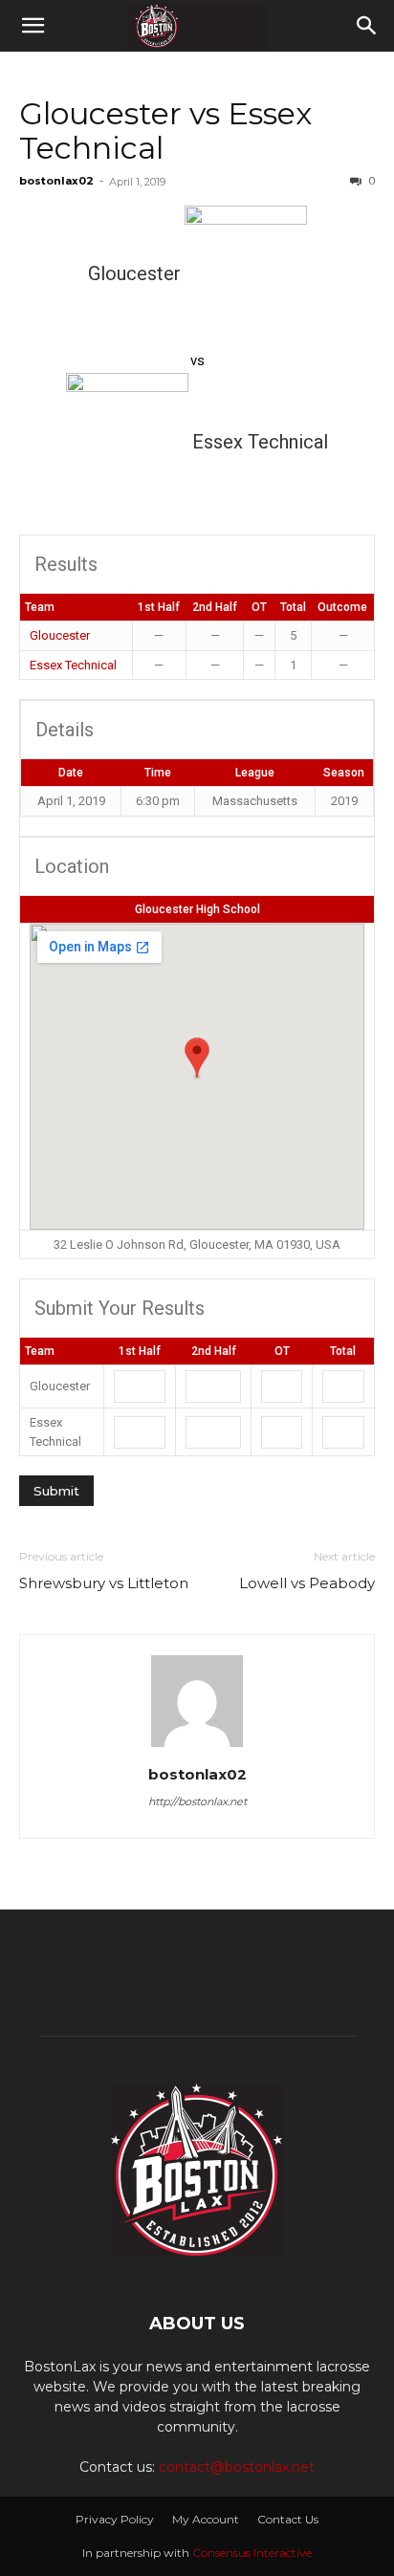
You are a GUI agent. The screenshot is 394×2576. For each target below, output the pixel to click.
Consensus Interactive (252, 2553)
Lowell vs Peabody (307, 1583)
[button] (33, 26)
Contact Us (288, 2519)
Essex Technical (73, 665)
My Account (206, 2519)
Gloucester (60, 635)
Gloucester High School (197, 909)
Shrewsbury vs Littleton (104, 1583)
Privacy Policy (115, 2519)
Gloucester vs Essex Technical (165, 131)
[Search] (367, 26)
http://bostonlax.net (197, 1801)
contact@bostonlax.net (237, 2467)
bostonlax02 (56, 181)
